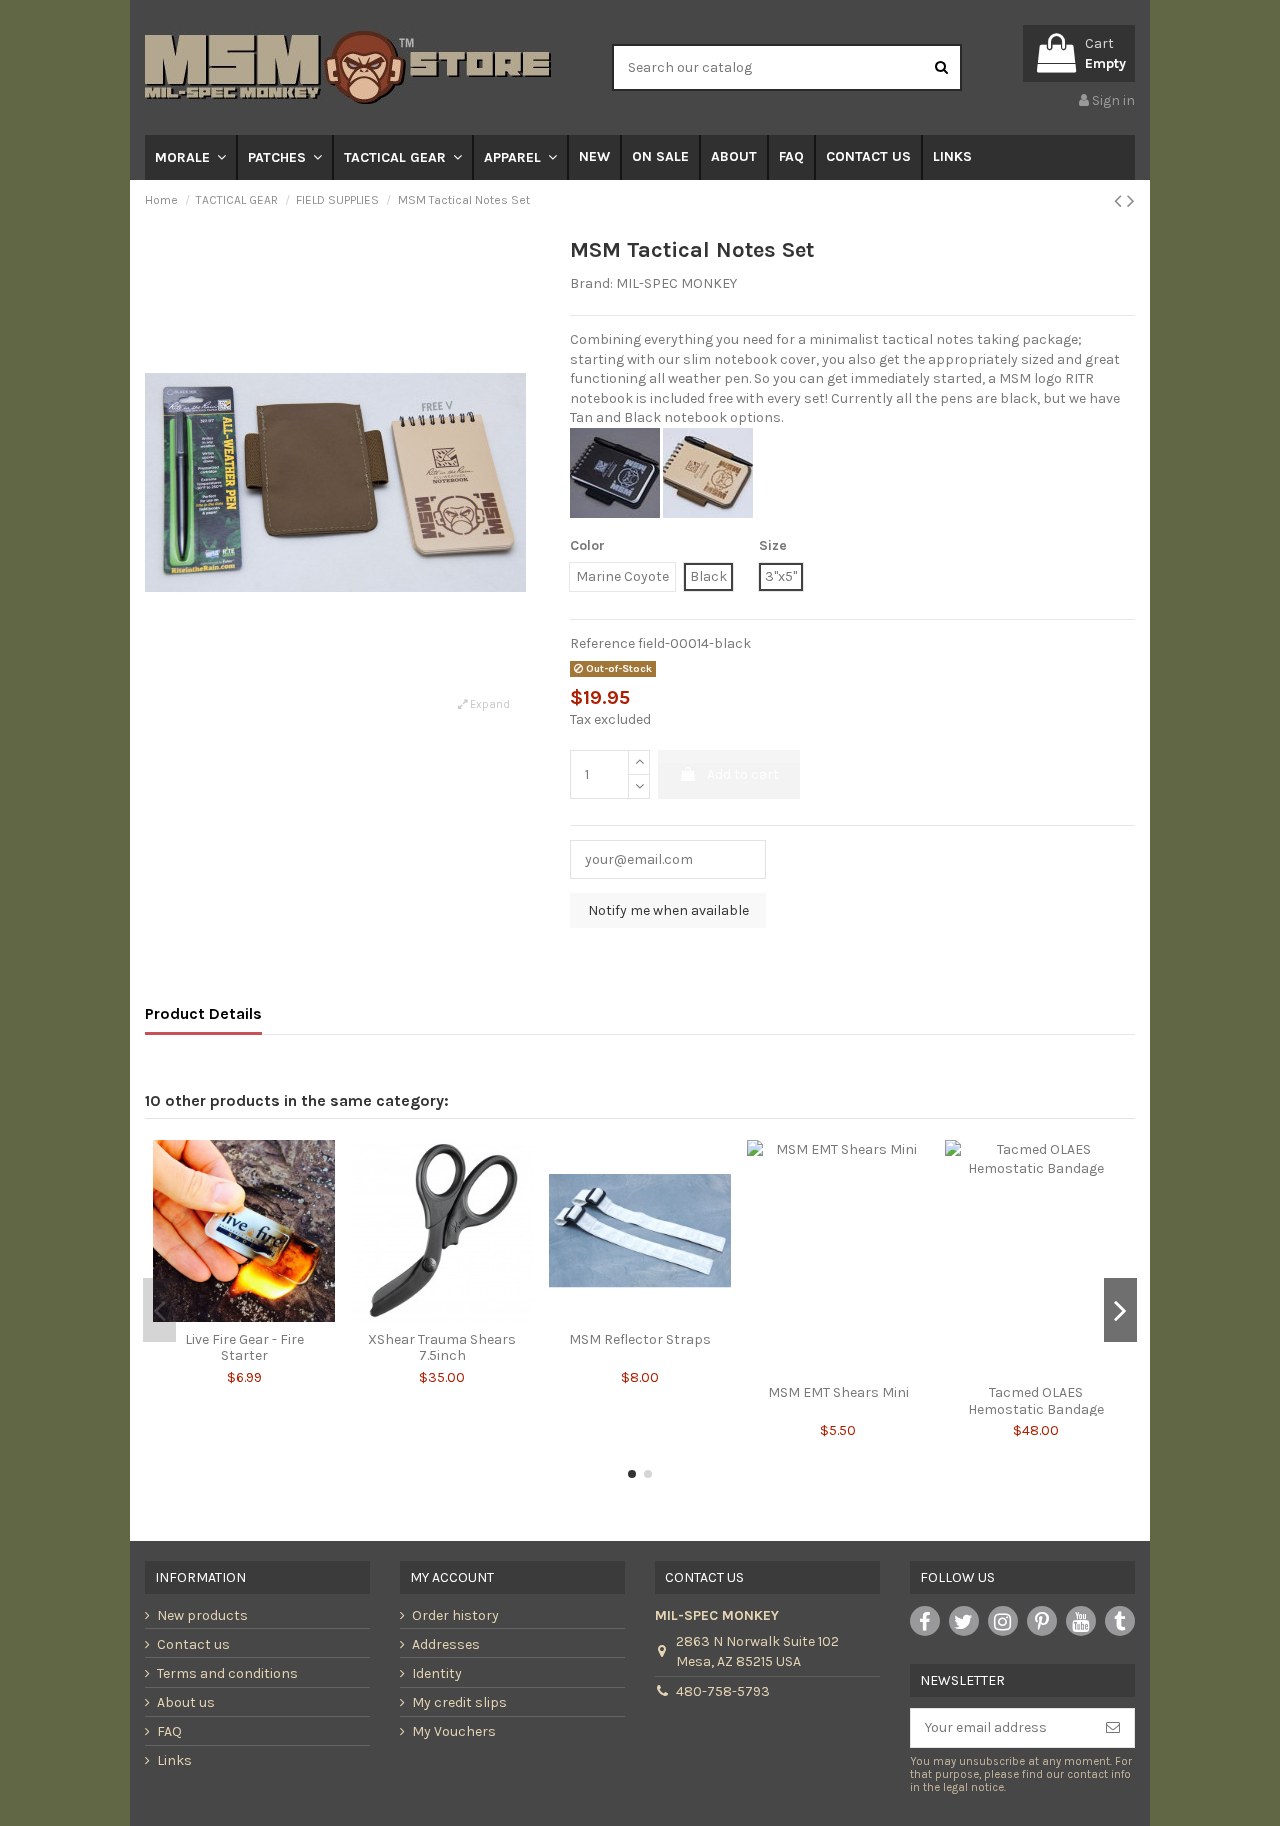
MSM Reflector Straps (640, 1339)
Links (174, 1760)
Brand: (591, 283)
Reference (602, 643)
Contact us (193, 1644)
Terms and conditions (227, 1673)
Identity (437, 1673)
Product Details (203, 1013)
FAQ (169, 1731)
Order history (455, 1615)
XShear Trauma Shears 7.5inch (442, 1348)
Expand (488, 704)
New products (202, 1615)
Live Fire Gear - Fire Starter (244, 1348)
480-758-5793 (723, 1691)
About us (186, 1702)
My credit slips (459, 1702)
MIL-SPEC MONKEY (676, 283)
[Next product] (1131, 201)
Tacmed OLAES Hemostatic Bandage (1036, 1401)
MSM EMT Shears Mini (838, 1392)
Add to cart (743, 774)
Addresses (446, 1644)
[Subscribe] (1113, 1728)
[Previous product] (1120, 201)
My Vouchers (454, 1731)
